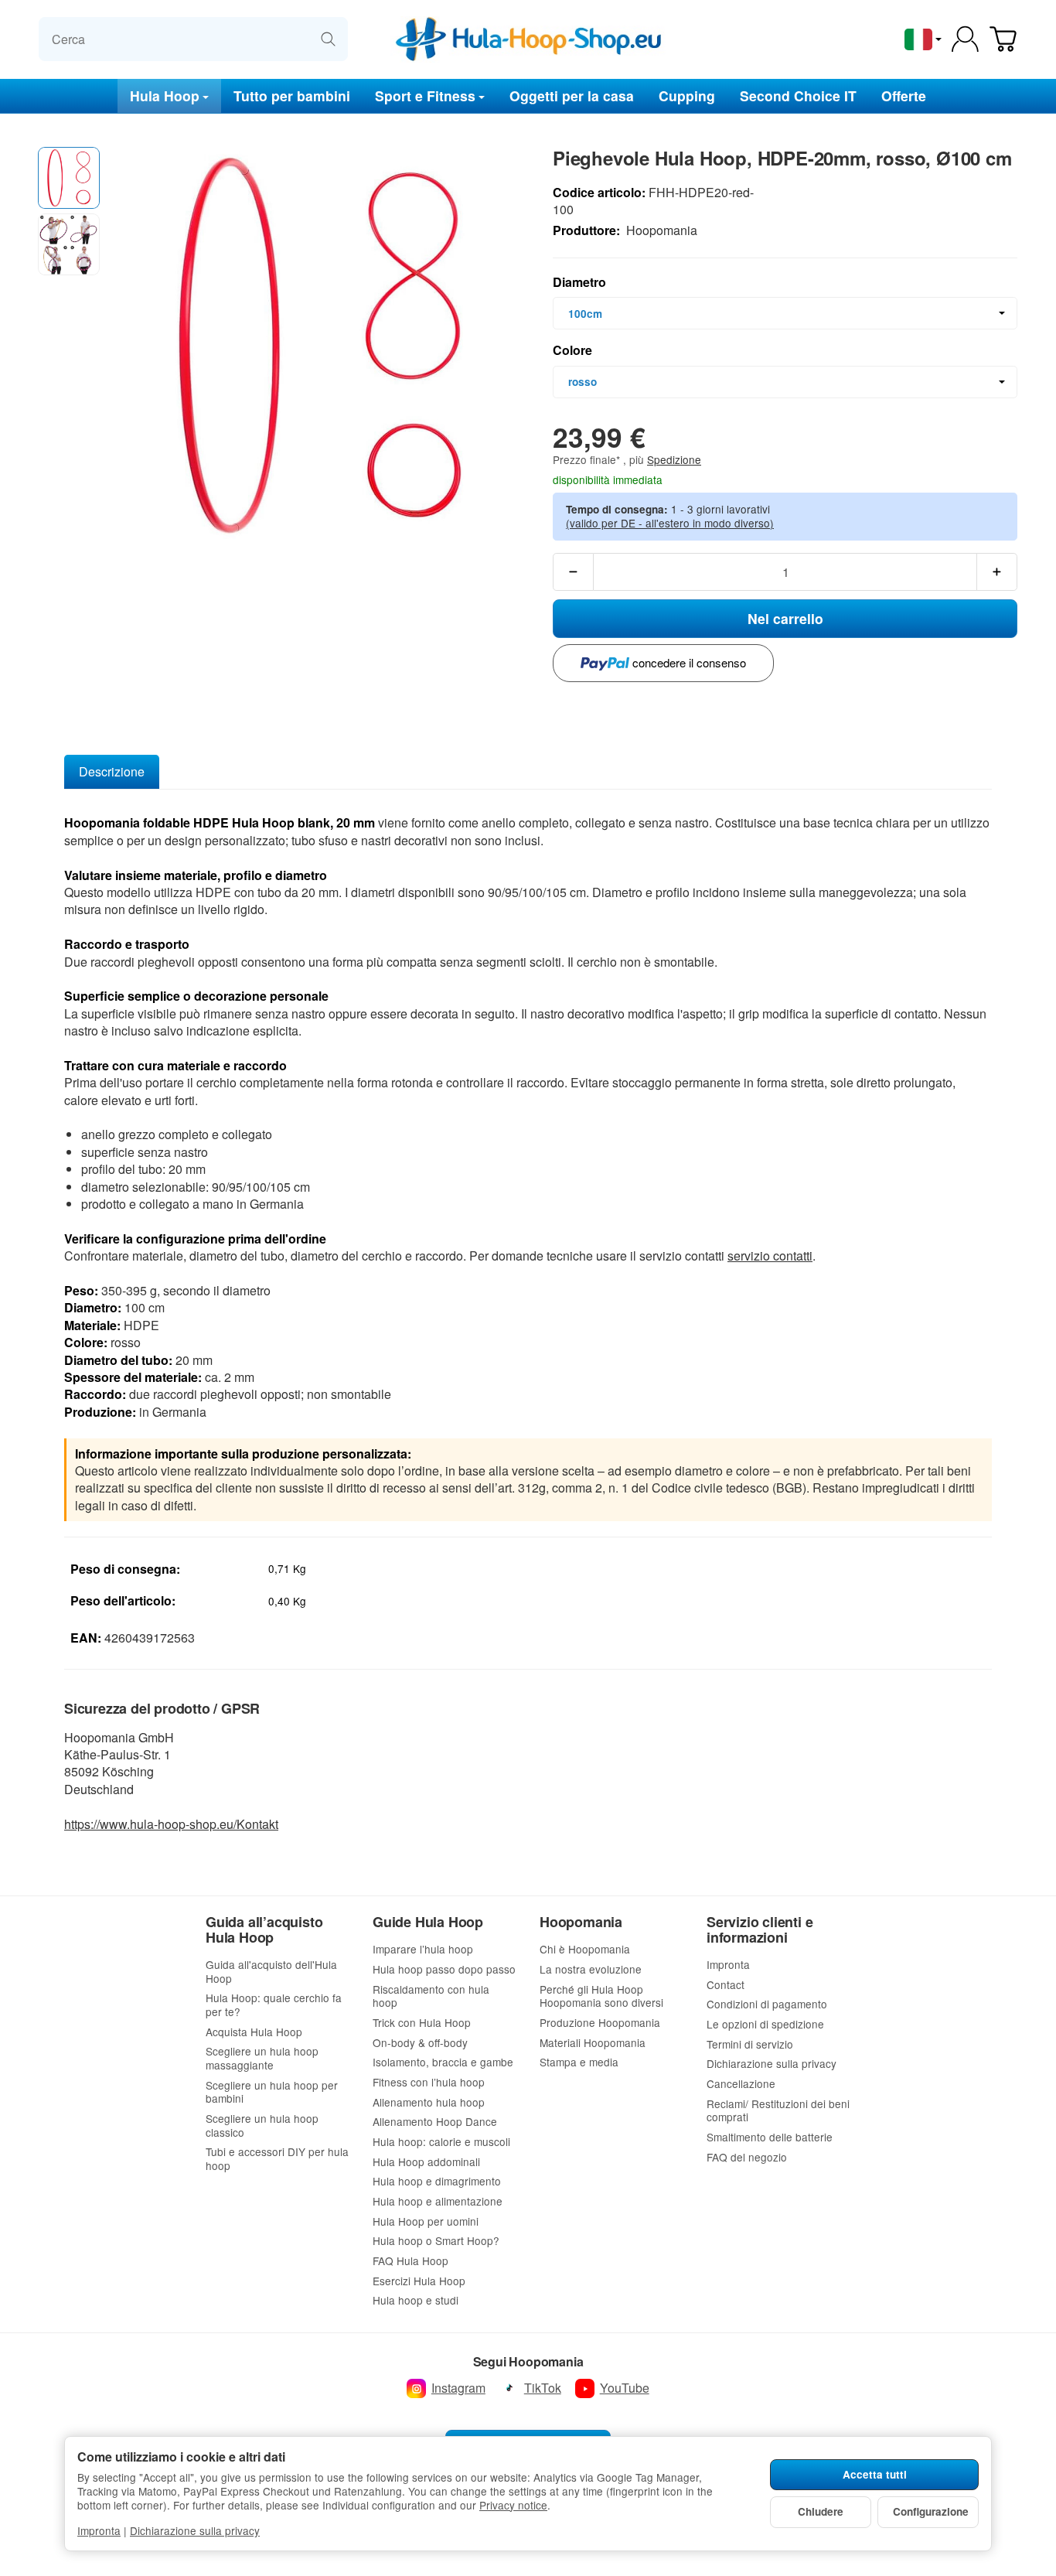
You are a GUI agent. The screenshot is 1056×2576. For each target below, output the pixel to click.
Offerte (904, 95)
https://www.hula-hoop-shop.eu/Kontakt (171, 1824)
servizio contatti (770, 1256)
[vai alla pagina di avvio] (528, 39)
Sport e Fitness (425, 95)
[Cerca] (328, 39)
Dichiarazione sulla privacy (195, 2530)
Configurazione (931, 2511)
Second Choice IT (798, 95)
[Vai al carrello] (1003, 39)
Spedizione (674, 459)
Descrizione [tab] (112, 771)
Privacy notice (513, 2505)
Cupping (687, 95)
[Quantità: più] (997, 572)
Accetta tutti (875, 2474)
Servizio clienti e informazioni (760, 1930)
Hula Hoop (165, 95)
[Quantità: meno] (573, 572)
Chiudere (821, 2511)
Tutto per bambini (292, 95)
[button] (69, 178)
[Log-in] (965, 39)
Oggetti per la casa (572, 95)
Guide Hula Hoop (428, 1923)
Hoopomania (581, 1923)
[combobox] (785, 313)
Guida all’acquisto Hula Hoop (264, 1930)
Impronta (99, 2530)
